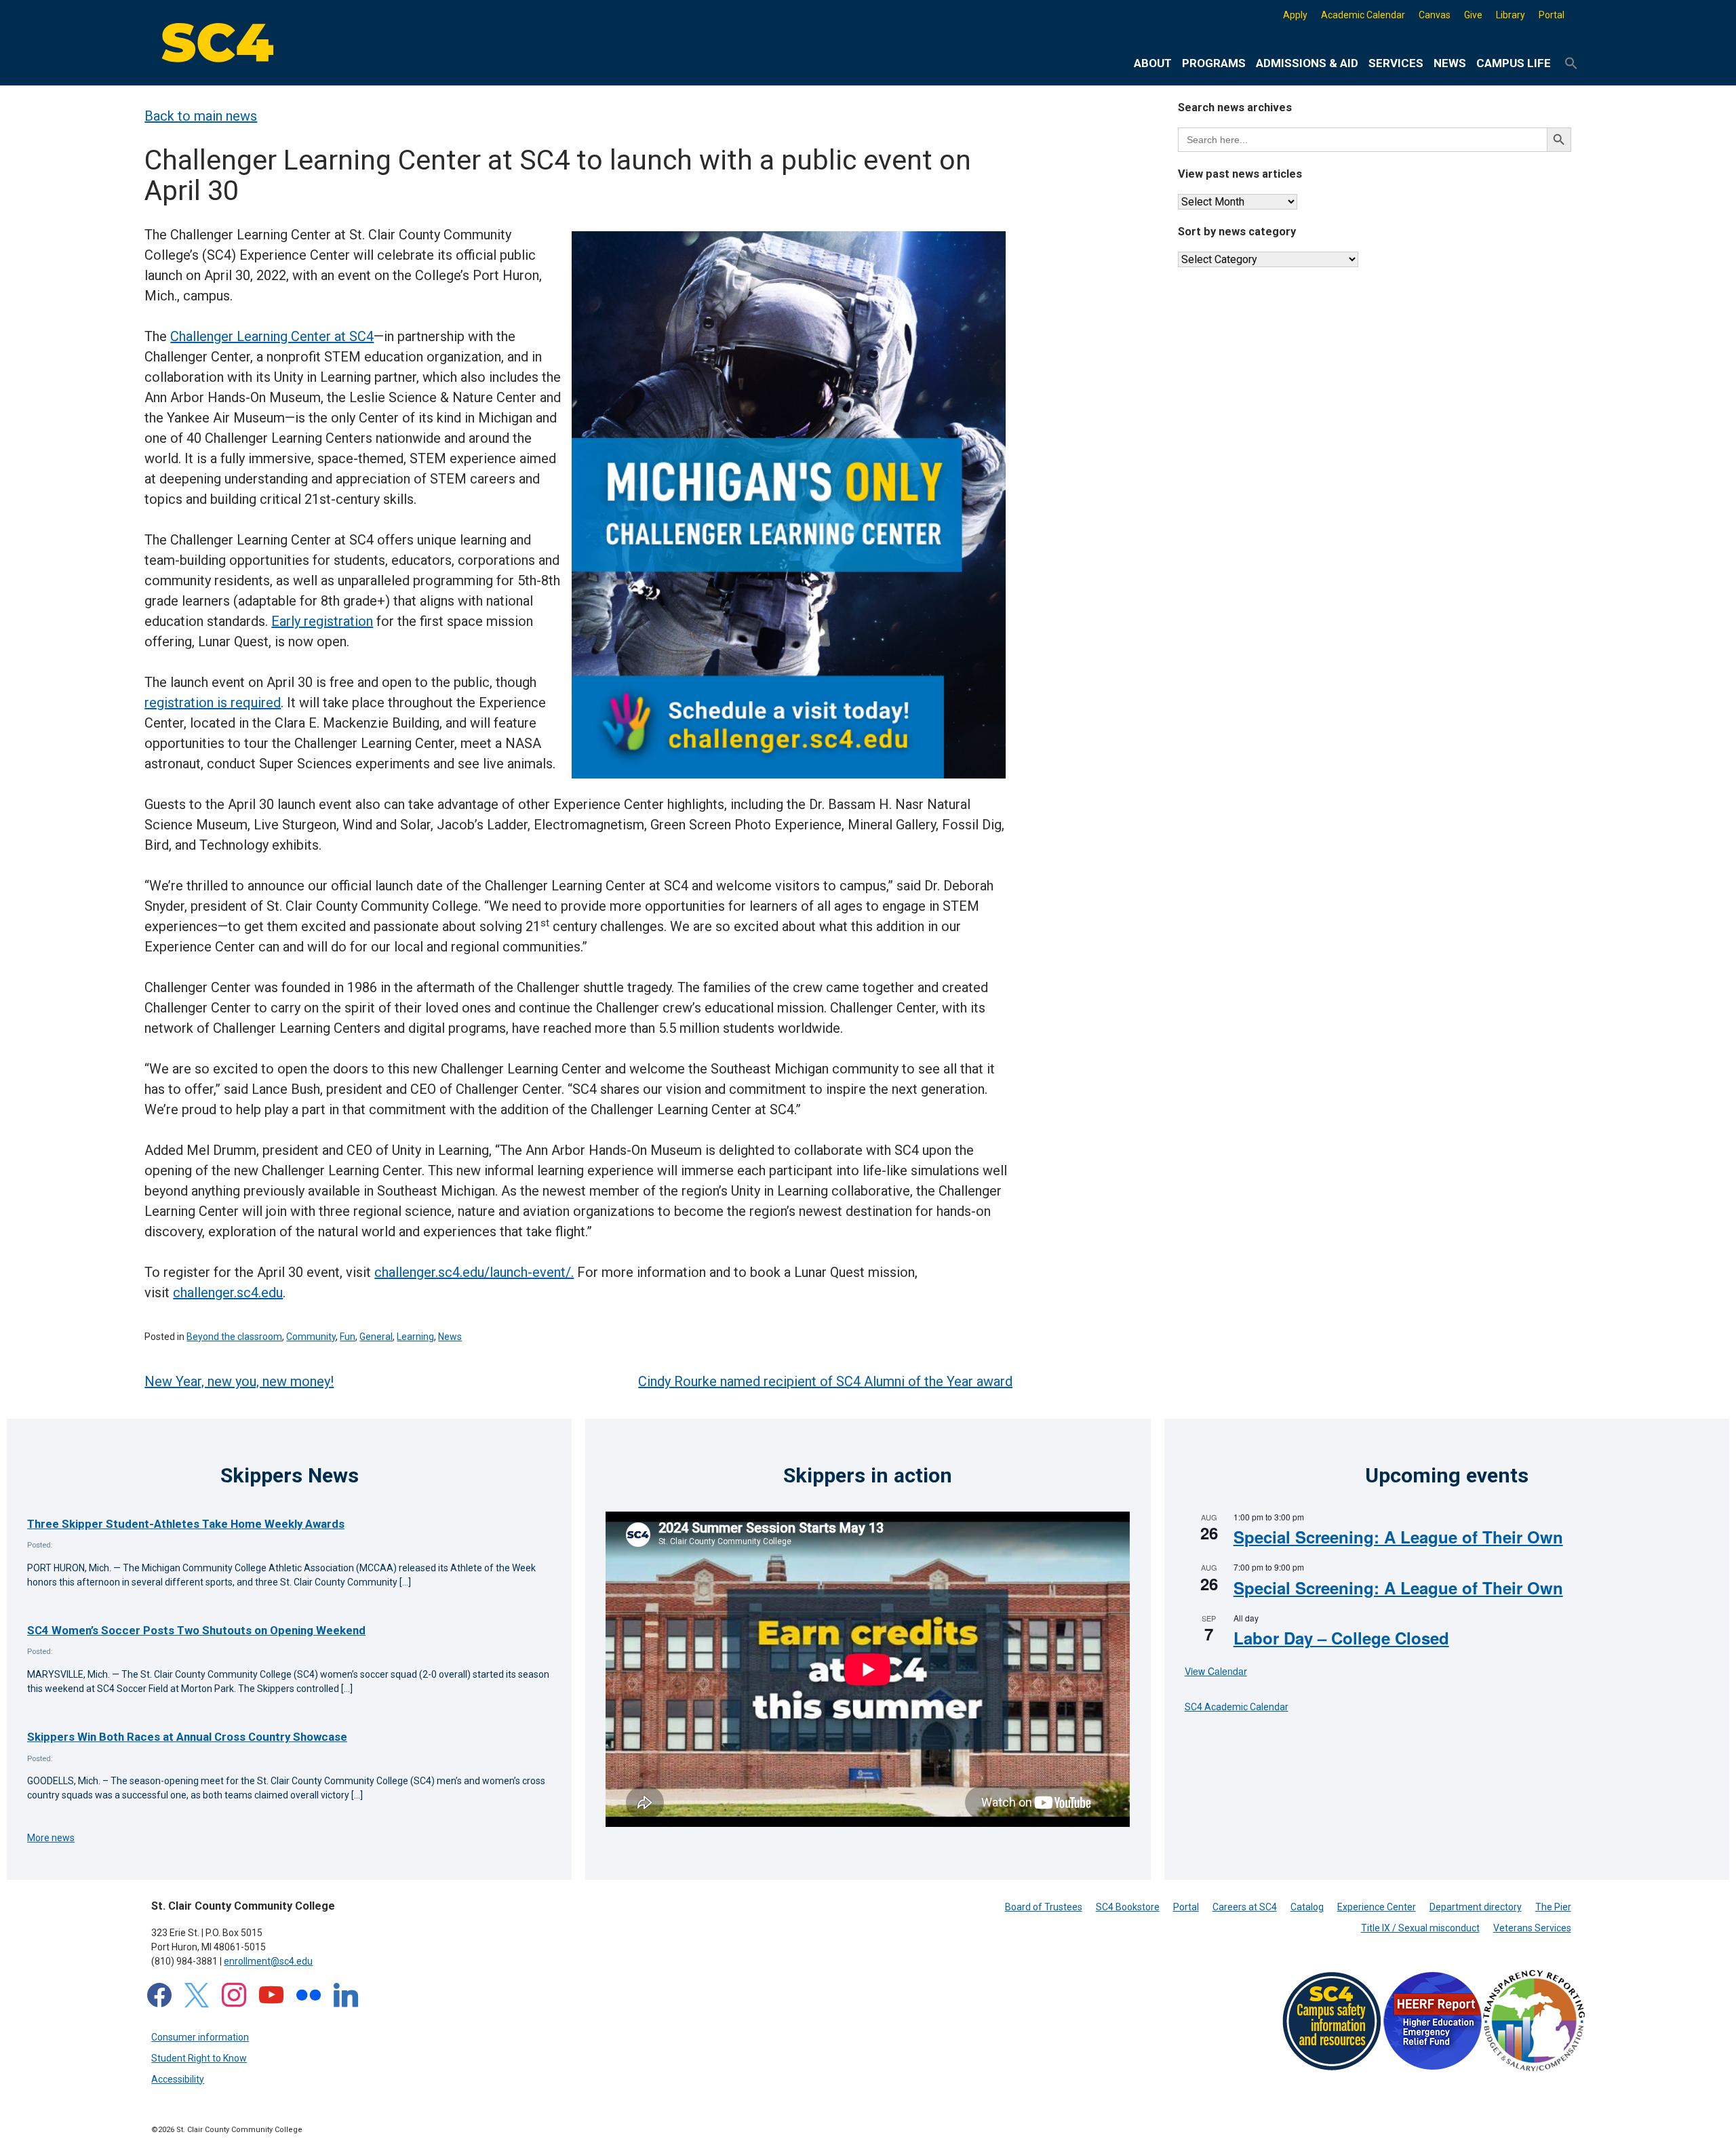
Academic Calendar (1363, 15)
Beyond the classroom (234, 1337)
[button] (1571, 64)
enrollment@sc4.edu (268, 1961)
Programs (1214, 63)
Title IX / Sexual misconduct (1420, 1928)
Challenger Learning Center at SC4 (272, 336)
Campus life (1514, 63)
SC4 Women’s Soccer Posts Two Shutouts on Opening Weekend (196, 1630)
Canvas (1435, 15)
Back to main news (201, 116)
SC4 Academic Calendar (1237, 1707)
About (1153, 63)
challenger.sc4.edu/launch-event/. (474, 1272)
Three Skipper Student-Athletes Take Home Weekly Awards (186, 1524)
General (376, 1337)
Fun (348, 1337)
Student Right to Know (199, 2058)
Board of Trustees (1044, 1907)
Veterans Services (1532, 1928)
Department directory (1476, 1907)
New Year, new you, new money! (239, 1381)
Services (1396, 63)
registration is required (213, 703)
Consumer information (200, 2037)
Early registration (322, 621)
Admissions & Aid (1307, 63)
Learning (415, 1337)
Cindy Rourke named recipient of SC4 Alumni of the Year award (825, 1381)
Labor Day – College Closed (1341, 1638)
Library (1511, 15)
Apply (1295, 15)
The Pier (1553, 1907)
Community (311, 1337)
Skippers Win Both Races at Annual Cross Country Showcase (187, 1737)
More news (51, 1838)
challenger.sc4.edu (228, 1293)
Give (1473, 15)
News (1450, 63)
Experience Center (1377, 1907)
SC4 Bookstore (1128, 1907)
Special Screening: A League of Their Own (1398, 1537)
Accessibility (178, 2079)
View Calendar (1216, 1671)
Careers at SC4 (1245, 1907)
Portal (1552, 15)
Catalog (1307, 1907)
